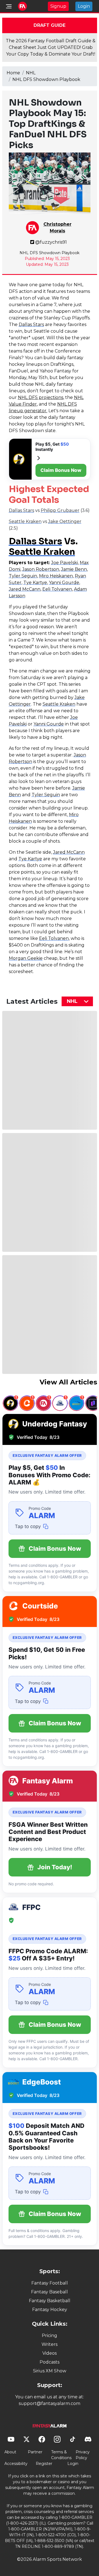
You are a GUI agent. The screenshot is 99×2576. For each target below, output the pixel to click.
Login (84, 6)
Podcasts (50, 2362)
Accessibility (16, 2464)
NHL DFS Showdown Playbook (46, 79)
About (10, 2452)
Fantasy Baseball (50, 2292)
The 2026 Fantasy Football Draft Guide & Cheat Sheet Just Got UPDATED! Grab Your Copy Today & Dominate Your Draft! (51, 47)
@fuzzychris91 (51, 242)
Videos (50, 2353)
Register (44, 2464)
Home (13, 73)
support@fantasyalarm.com (50, 2403)
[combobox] (77, 1001)
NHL (31, 73)
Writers (50, 2344)
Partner (35, 2452)
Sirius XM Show (50, 2371)
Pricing (50, 2336)
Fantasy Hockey (50, 2310)
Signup (58, 6)
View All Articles (68, 1382)
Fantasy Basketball (50, 2301)
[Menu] (9, 6)
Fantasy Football (50, 2283)
